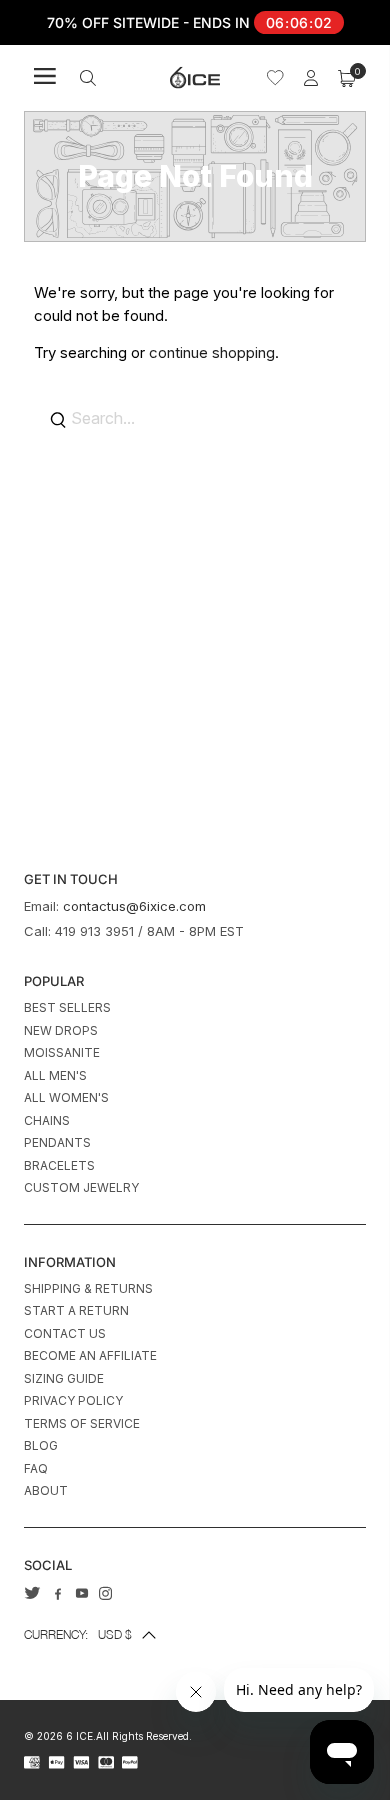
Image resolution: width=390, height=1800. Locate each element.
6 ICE (79, 1736)
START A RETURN (76, 1310)
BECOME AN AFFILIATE (90, 1355)
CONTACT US (65, 1333)
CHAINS (47, 1120)
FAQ (36, 1468)
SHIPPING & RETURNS (88, 1288)
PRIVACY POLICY (73, 1400)
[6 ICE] (195, 77)
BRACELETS (59, 1165)
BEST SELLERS (67, 1007)
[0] (347, 78)
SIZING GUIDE (64, 1378)
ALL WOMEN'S (66, 1097)
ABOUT (46, 1490)
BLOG (41, 1445)
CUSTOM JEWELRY (81, 1187)
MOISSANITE (62, 1052)
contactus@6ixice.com (134, 906)
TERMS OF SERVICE (82, 1423)
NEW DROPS (61, 1030)
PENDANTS (57, 1142)
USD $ (78, 1634)
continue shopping (212, 352)
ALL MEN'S (55, 1075)
